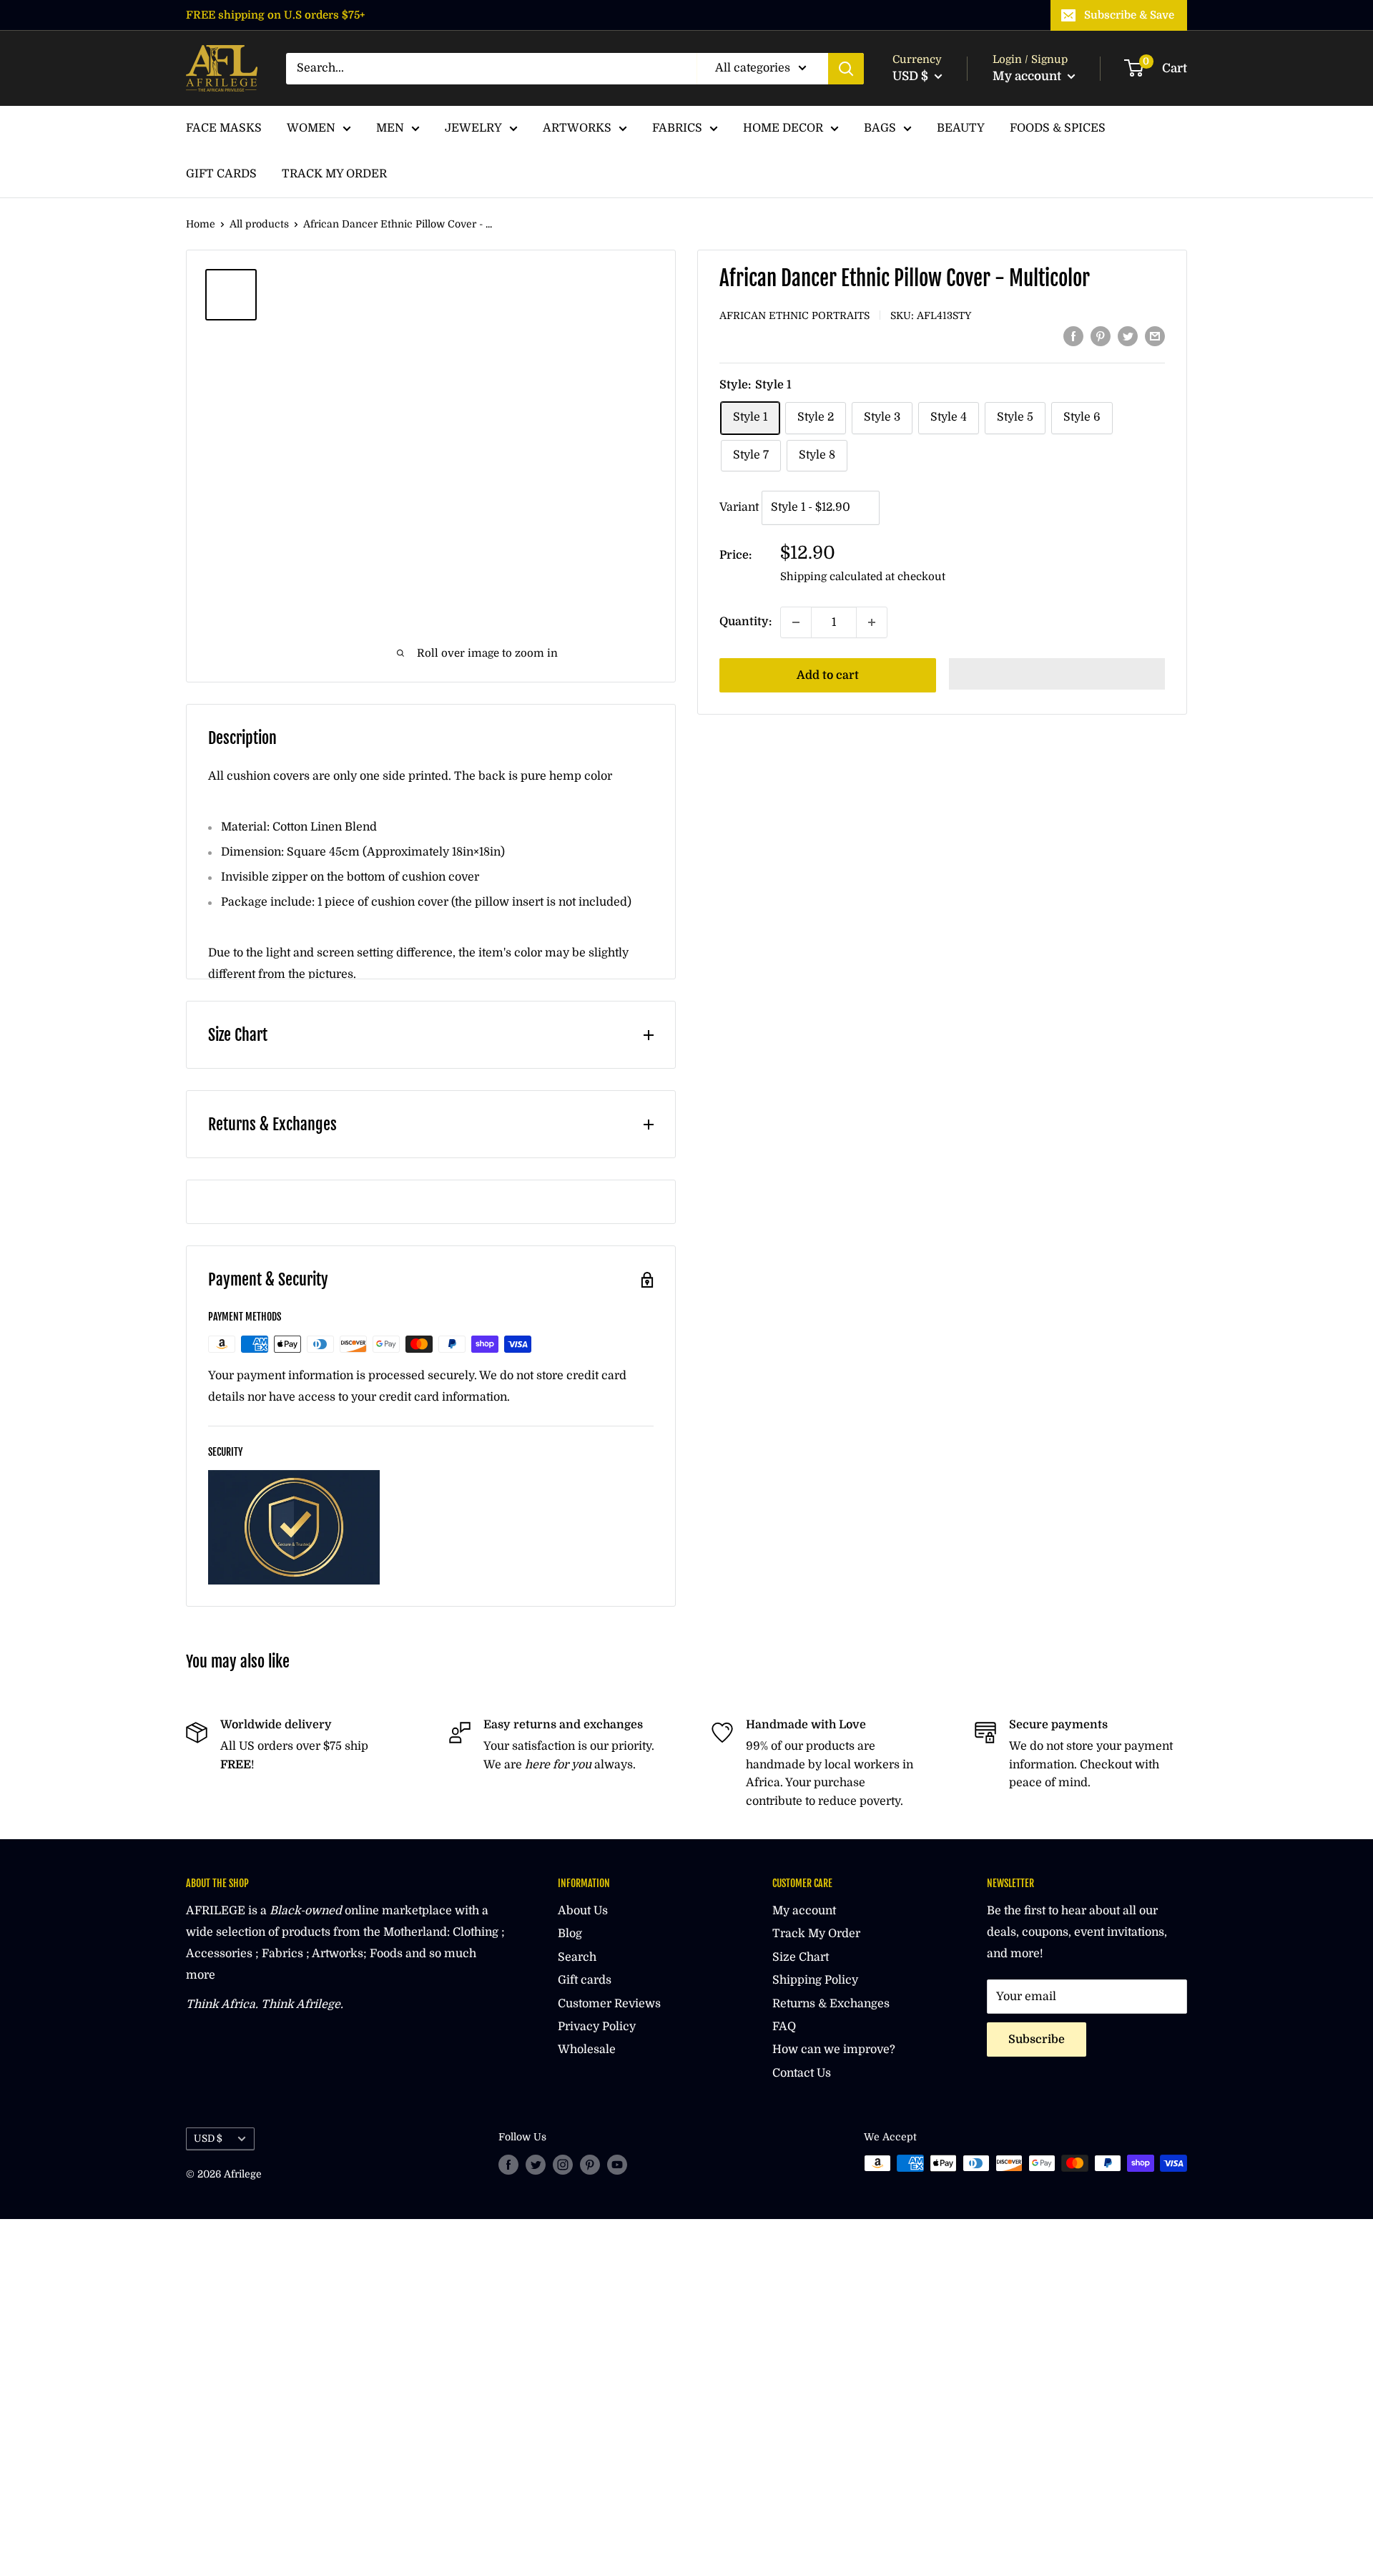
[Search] (846, 69)
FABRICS (677, 128)
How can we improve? (834, 2049)
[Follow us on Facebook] (508, 2165)
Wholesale (587, 2049)
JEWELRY (473, 128)
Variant (739, 508)
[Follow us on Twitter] (536, 2165)
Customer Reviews (609, 2004)
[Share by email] (1155, 336)
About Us (583, 1911)
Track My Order (816, 1934)
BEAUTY (961, 128)
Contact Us (802, 2073)
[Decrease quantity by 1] (796, 622)
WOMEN (311, 128)
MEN (390, 128)
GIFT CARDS (221, 174)
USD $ (208, 2139)
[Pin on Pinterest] (1101, 336)
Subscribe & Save (1129, 15)
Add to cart (828, 675)
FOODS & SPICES (1058, 128)
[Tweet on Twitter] (1128, 336)
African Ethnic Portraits (794, 315)
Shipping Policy (815, 1980)
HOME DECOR (783, 128)
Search (577, 1957)
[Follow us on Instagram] (563, 2165)
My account (1028, 76)
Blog (570, 1934)
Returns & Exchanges (831, 2004)
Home (201, 224)
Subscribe (1037, 2039)
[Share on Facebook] (1073, 336)
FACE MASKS (224, 128)
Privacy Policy (597, 2027)
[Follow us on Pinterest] (590, 2165)
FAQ (784, 2027)
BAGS (880, 128)
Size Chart (801, 1957)
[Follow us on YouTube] (617, 2165)
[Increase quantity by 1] (872, 622)
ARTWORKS (577, 128)
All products (259, 224)
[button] (1057, 674)
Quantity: (745, 622)
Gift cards (585, 1980)
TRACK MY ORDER (334, 174)
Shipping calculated (831, 577)
